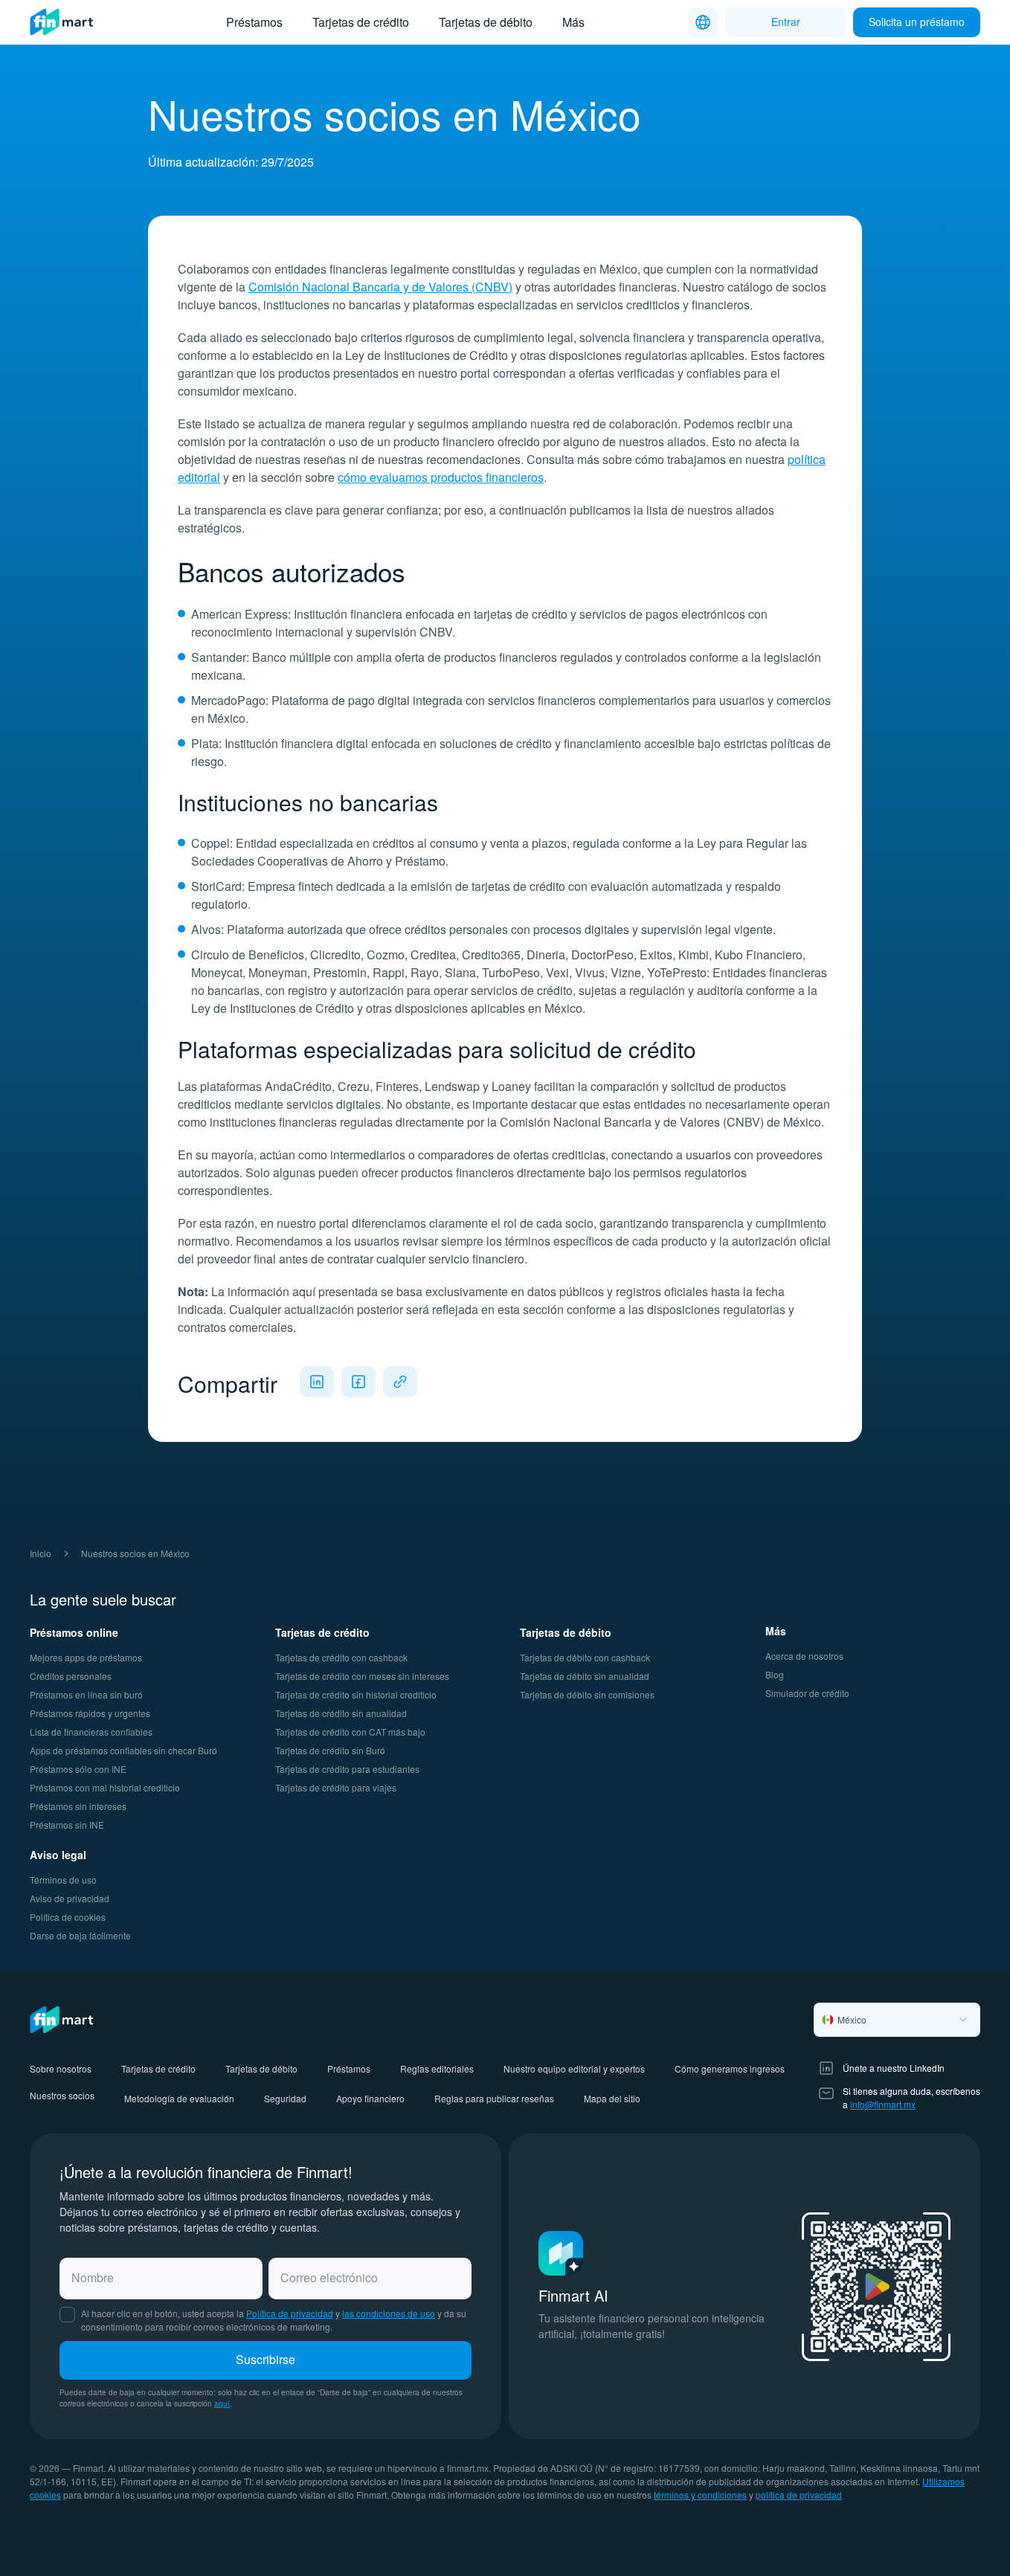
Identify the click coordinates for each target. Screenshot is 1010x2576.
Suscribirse (266, 2359)
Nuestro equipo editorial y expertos (574, 2068)
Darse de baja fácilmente (80, 1935)
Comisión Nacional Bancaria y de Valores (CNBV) (380, 287)
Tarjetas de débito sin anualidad (585, 1676)
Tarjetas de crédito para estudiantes (347, 1769)
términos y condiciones (700, 2495)
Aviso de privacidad (70, 1898)
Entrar (786, 22)
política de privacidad (799, 2495)
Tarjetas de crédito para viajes (336, 1787)
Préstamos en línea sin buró (86, 1694)
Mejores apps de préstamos (86, 1657)
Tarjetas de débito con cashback (585, 1657)
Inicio (41, 1553)
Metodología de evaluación (179, 2098)
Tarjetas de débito (486, 22)
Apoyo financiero (370, 2098)
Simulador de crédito (807, 1693)
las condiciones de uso (389, 2313)
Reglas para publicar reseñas (494, 2098)
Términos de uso (63, 1880)
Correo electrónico (329, 2277)
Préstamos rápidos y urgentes (90, 1713)
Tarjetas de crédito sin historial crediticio (356, 1694)
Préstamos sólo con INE (78, 1769)
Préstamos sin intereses (78, 1806)
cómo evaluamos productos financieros (441, 477)
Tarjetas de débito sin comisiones (587, 1694)
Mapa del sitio (612, 2098)
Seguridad (285, 2098)
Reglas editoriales (437, 2068)
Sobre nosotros (61, 2068)
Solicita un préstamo (917, 22)
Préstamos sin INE (67, 1825)
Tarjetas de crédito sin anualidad (341, 1713)
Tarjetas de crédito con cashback (341, 1657)
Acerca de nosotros (804, 1656)
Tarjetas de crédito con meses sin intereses (362, 1676)
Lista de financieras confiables (91, 1732)
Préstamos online (74, 1632)
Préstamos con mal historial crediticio (105, 1787)
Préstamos (254, 22)
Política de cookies (68, 1917)
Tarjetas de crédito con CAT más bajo (350, 1732)
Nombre (93, 2277)
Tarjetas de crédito (361, 22)
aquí (222, 2403)
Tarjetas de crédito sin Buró (330, 1750)
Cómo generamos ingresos (730, 2068)
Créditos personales (71, 1676)
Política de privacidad (290, 2313)
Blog (775, 1674)
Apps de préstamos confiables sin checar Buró (123, 1750)
